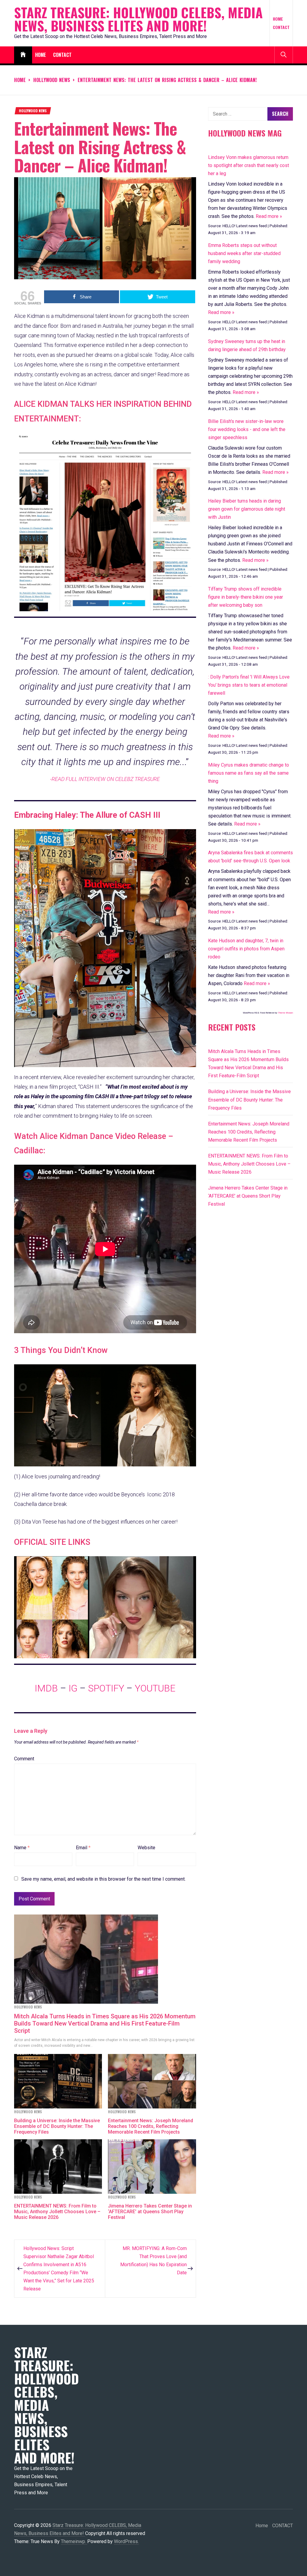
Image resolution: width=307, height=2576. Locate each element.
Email (83, 1848)
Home (278, 19)
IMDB (46, 1688)
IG (73, 1688)
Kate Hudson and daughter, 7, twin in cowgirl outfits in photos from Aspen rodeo (246, 949)
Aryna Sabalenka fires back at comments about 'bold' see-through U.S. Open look (250, 857)
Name (22, 1848)
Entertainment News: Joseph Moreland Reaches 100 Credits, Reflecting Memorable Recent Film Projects (151, 2126)
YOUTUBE (155, 1688)
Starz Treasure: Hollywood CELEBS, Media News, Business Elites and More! (138, 19)
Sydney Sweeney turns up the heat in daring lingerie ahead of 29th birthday (247, 345)
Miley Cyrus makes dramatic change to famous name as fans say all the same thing (249, 773)
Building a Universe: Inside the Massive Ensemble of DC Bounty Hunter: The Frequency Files (57, 2126)
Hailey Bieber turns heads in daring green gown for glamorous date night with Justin (247, 509)
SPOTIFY (106, 1688)
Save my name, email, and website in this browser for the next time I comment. (103, 1879)
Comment (24, 1759)
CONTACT (281, 27)
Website (146, 1848)
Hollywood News (33, 111)
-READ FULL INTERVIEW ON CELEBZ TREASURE (105, 779)
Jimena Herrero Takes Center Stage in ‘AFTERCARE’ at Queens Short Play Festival (150, 2212)
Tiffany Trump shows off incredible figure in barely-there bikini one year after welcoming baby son (246, 597)
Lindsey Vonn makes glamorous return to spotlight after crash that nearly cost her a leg (249, 165)
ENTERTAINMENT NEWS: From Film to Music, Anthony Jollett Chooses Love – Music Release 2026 (57, 2212)
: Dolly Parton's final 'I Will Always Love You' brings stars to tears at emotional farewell (249, 685)
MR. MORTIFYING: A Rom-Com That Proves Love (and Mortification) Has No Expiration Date (153, 2261)
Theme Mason (285, 1013)
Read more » (269, 216)
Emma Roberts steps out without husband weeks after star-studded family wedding (244, 253)
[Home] (23, 55)
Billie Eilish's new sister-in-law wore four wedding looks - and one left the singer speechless (247, 429)
